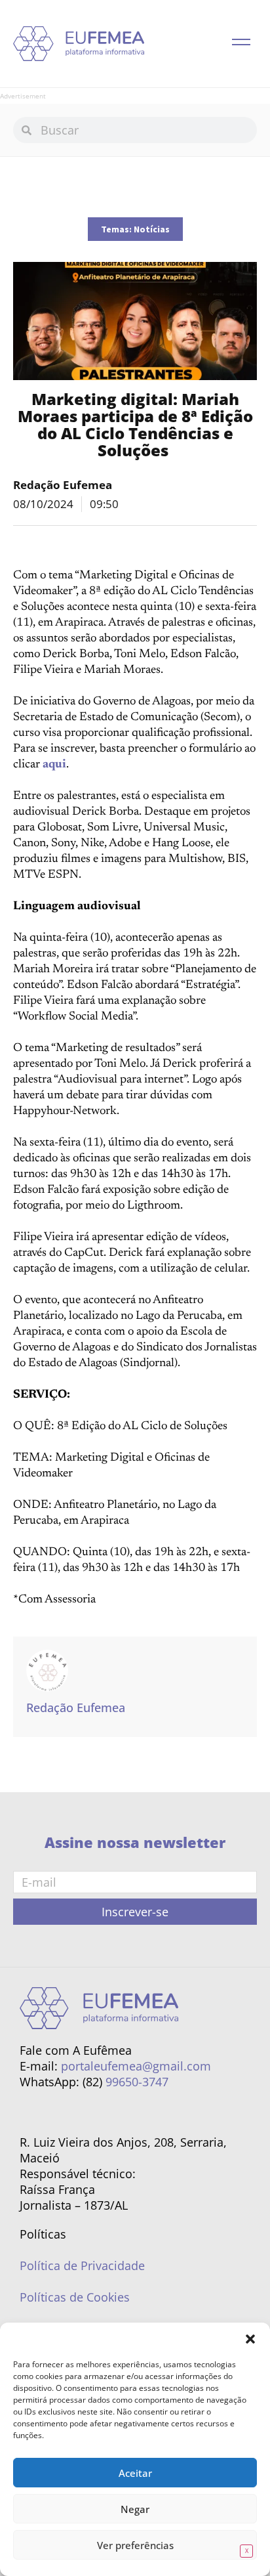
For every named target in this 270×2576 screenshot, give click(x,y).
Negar (135, 2509)
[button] (250, 2339)
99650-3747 (137, 2082)
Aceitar (135, 2473)
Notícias (152, 229)
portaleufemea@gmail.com (136, 2066)
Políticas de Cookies (75, 2297)
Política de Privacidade (82, 2265)
